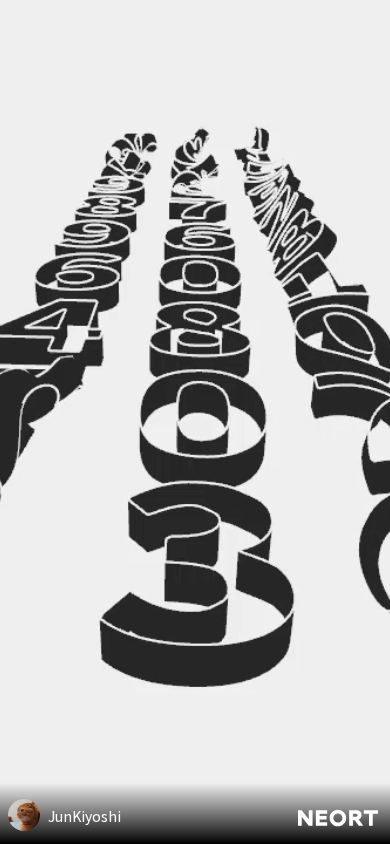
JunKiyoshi (84, 816)
